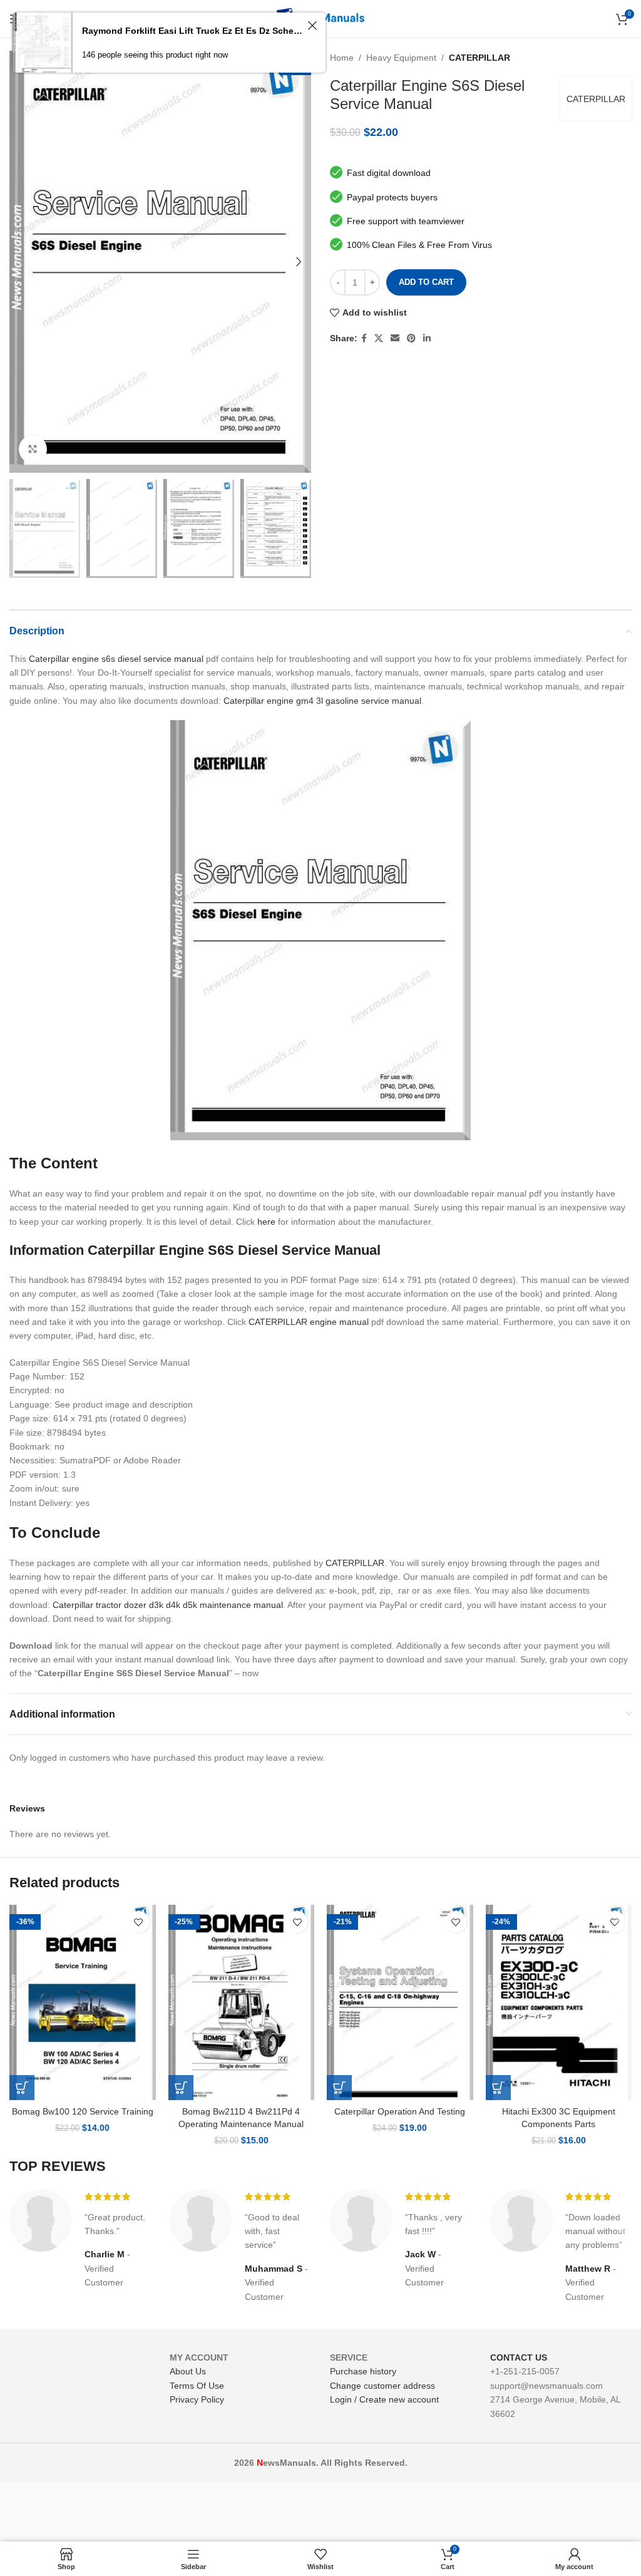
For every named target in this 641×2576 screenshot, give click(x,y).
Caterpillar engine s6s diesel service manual (116, 659)
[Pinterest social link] (411, 338)
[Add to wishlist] (139, 1922)
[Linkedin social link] (427, 338)
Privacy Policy (197, 2399)
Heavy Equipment (401, 58)
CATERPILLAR (479, 58)
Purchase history (363, 2371)
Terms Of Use (197, 2386)
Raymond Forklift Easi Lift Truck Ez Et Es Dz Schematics (193, 31)
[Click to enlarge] (33, 449)
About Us (188, 2371)
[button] (22, 2088)
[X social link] (379, 338)
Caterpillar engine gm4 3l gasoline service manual (322, 701)
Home (342, 58)
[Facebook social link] (364, 338)
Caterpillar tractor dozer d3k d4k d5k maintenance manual (168, 1605)
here (266, 1222)
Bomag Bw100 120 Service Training (83, 2111)
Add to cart (426, 282)
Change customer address (382, 2386)
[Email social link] (395, 338)
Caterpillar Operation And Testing (400, 2111)
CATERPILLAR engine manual (309, 1322)
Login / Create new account (384, 2399)
